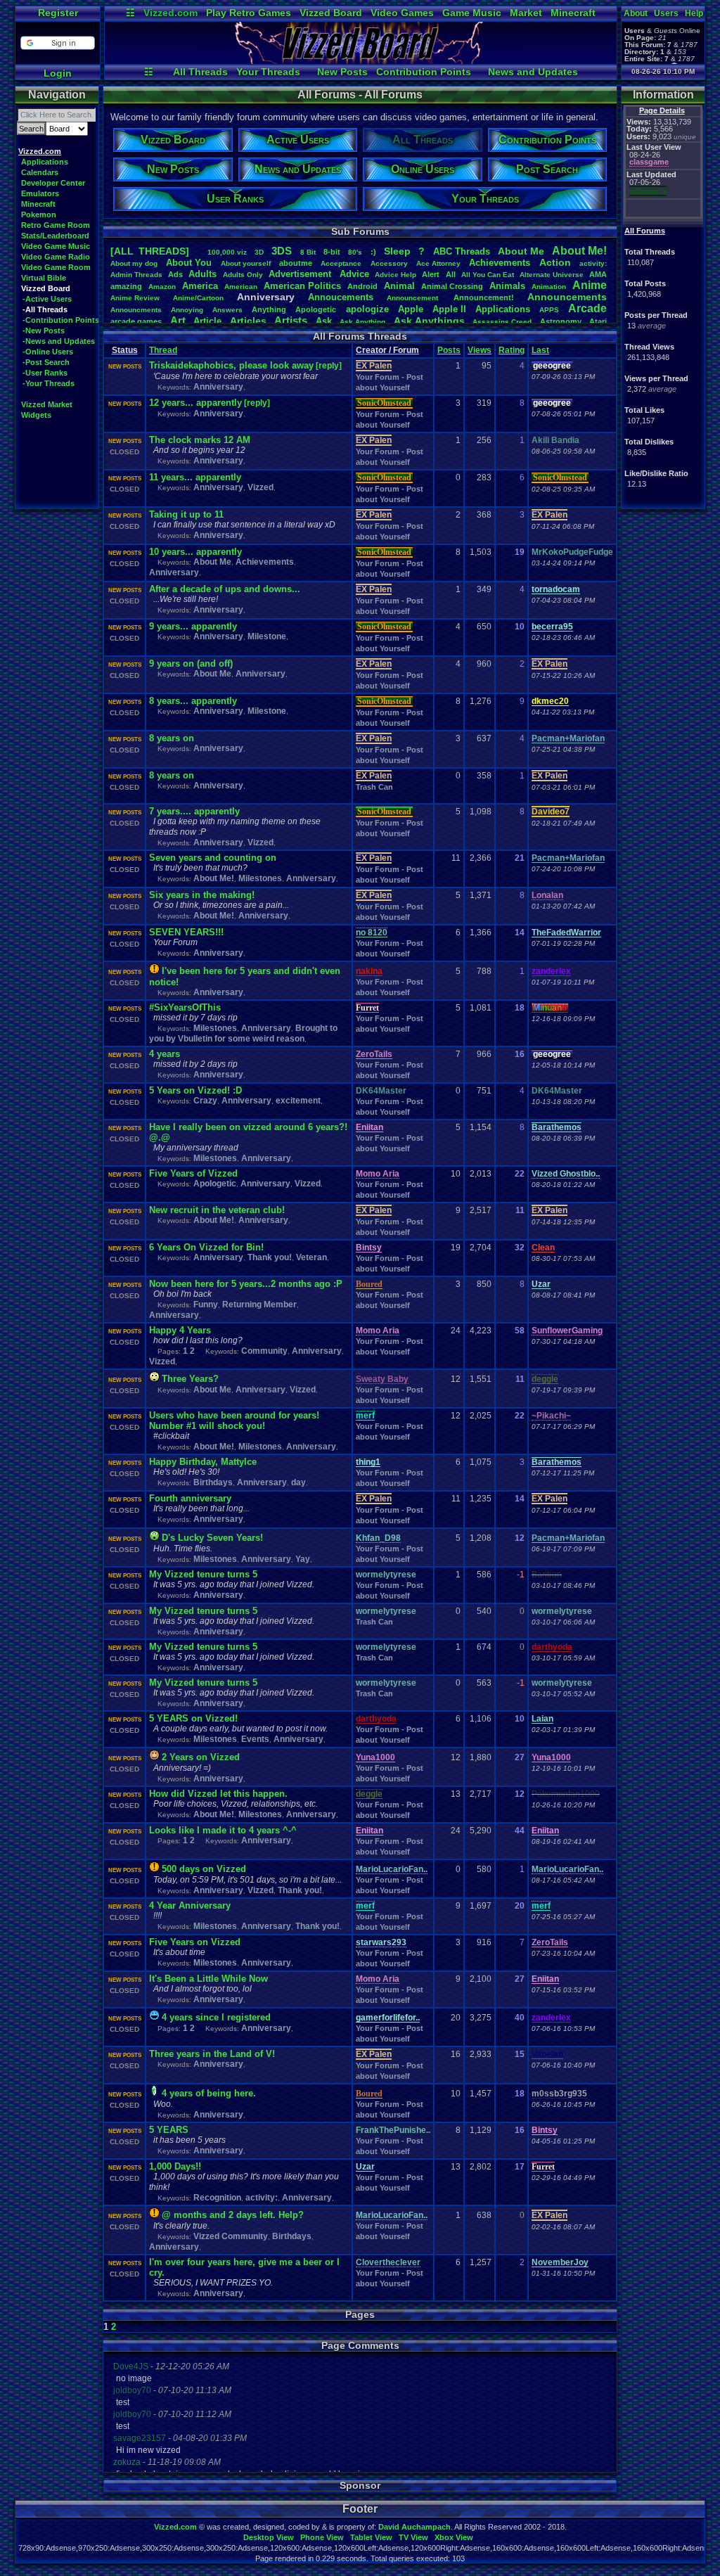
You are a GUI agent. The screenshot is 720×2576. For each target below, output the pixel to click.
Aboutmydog (134, 263)
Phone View (322, 2537)
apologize (367, 309)
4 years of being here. (209, 2093)
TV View (413, 2537)
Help (694, 13)
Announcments (136, 310)
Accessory (389, 263)
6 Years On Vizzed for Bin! (206, 1247)
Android (362, 286)
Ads (175, 274)
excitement (298, 1101)
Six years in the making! (202, 895)
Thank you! (270, 1257)
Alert (431, 274)
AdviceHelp (396, 275)
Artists (291, 320)
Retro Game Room (56, 225)
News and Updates (533, 72)
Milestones (260, 878)
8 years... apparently (193, 701)
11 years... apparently (195, 477)
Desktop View (269, 2537)
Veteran (311, 1257)
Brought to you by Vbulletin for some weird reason (243, 1033)
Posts (449, 350)
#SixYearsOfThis (185, 1007)
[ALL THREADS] (150, 251)
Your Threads (268, 72)
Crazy (205, 1101)
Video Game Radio (56, 257)
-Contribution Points (61, 320)
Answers (227, 310)
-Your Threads (49, 383)
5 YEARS (169, 2130)
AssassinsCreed (502, 322)
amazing (126, 286)
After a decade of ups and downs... (225, 589)
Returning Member (259, 1305)
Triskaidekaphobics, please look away (231, 365)
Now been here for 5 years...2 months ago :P (246, 1284)
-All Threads (45, 309)
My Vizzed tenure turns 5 (203, 1574)
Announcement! (484, 297)
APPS (549, 310)
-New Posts (44, 331)
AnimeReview (135, 298)
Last (540, 350)
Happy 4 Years (180, 1330)
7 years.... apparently (194, 811)
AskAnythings (429, 321)
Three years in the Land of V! (212, 2054)
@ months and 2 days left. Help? (233, 2215)
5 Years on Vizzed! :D (195, 1090)
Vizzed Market (47, 404)
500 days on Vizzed (204, 1869)
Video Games (402, 13)
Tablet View (371, 2537)
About (636, 13)
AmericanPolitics (302, 286)
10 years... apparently (195, 552)
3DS (282, 251)
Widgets (36, 415)
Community (264, 1351)
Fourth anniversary (190, 1498)
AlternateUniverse (552, 275)
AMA (598, 274)
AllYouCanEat (488, 275)
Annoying (187, 310)
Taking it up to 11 (186, 514)
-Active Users (47, 299)
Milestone (267, 636)
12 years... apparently (195, 403)
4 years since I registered (216, 2017)
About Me (212, 562)
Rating (512, 350)
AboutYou (189, 263)
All (451, 274)
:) (373, 252)
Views (480, 350)
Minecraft (573, 13)
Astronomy (561, 321)
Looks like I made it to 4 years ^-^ (223, 1830)
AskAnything (362, 322)
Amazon (162, 287)
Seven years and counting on (213, 858)
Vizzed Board (331, 13)
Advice (354, 274)
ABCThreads (462, 251)
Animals (507, 286)
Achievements (500, 263)
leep (397, 251)
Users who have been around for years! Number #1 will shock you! (234, 1421)
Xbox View (454, 2537)
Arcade (587, 308)
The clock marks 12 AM (200, 440)
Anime (590, 285)
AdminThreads (136, 275)
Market (526, 13)
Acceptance (341, 263)
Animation (549, 287)
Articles (248, 321)
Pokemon (39, 214)
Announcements (567, 297)
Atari (598, 321)
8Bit (308, 252)
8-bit (332, 252)
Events (255, 1739)
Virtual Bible (44, 278)
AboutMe (521, 251)
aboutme (296, 263)
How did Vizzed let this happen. (218, 1794)
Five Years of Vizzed (193, 1173)
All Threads (200, 72)
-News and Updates (59, 341)
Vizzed (261, 487)
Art (178, 320)
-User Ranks (45, 373)
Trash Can (374, 787)
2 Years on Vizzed (201, 1757)
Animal (399, 286)
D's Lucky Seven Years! (212, 1538)
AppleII (449, 309)
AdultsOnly (243, 275)
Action (555, 262)
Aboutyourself (246, 263)
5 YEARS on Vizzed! (193, 1718)
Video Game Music (56, 246)
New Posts (342, 72)
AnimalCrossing (452, 286)
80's (355, 252)
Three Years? (190, 1379)
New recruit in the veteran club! (217, 1210)
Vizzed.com (171, 13)
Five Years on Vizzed (195, 1942)
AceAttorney (438, 263)
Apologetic (316, 309)
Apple (411, 309)
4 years (165, 1054)
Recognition (217, 2198)
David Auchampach (414, 2527)
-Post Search (46, 362)
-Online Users (48, 352)
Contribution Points (424, 72)
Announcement (413, 298)
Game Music (472, 13)
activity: (593, 263)
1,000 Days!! (175, 2166)
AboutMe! (579, 251)
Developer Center (53, 183)
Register (58, 13)
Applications (45, 162)
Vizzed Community (231, 2236)
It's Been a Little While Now (208, 1979)
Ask (324, 321)
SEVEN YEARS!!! (186, 932)
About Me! (214, 878)
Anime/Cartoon (198, 298)
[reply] (329, 366)
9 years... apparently (193, 626)
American (241, 287)
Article (207, 321)
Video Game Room (56, 267)
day (298, 1482)
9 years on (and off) (191, 664)
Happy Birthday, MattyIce (203, 1462)
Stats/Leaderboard (55, 236)
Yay (303, 1559)
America (200, 286)
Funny (206, 1305)
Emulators (40, 193)
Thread (163, 350)
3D (259, 252)
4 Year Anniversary (190, 1905)
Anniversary (218, 387)
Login (58, 73)
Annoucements (341, 297)
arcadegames (136, 321)
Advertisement (301, 274)
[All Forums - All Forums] (361, 60)
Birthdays (213, 1482)
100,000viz (227, 252)
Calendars (40, 172)
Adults (202, 274)
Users (666, 13)
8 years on (172, 738)
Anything (269, 309)
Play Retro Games (249, 13)
